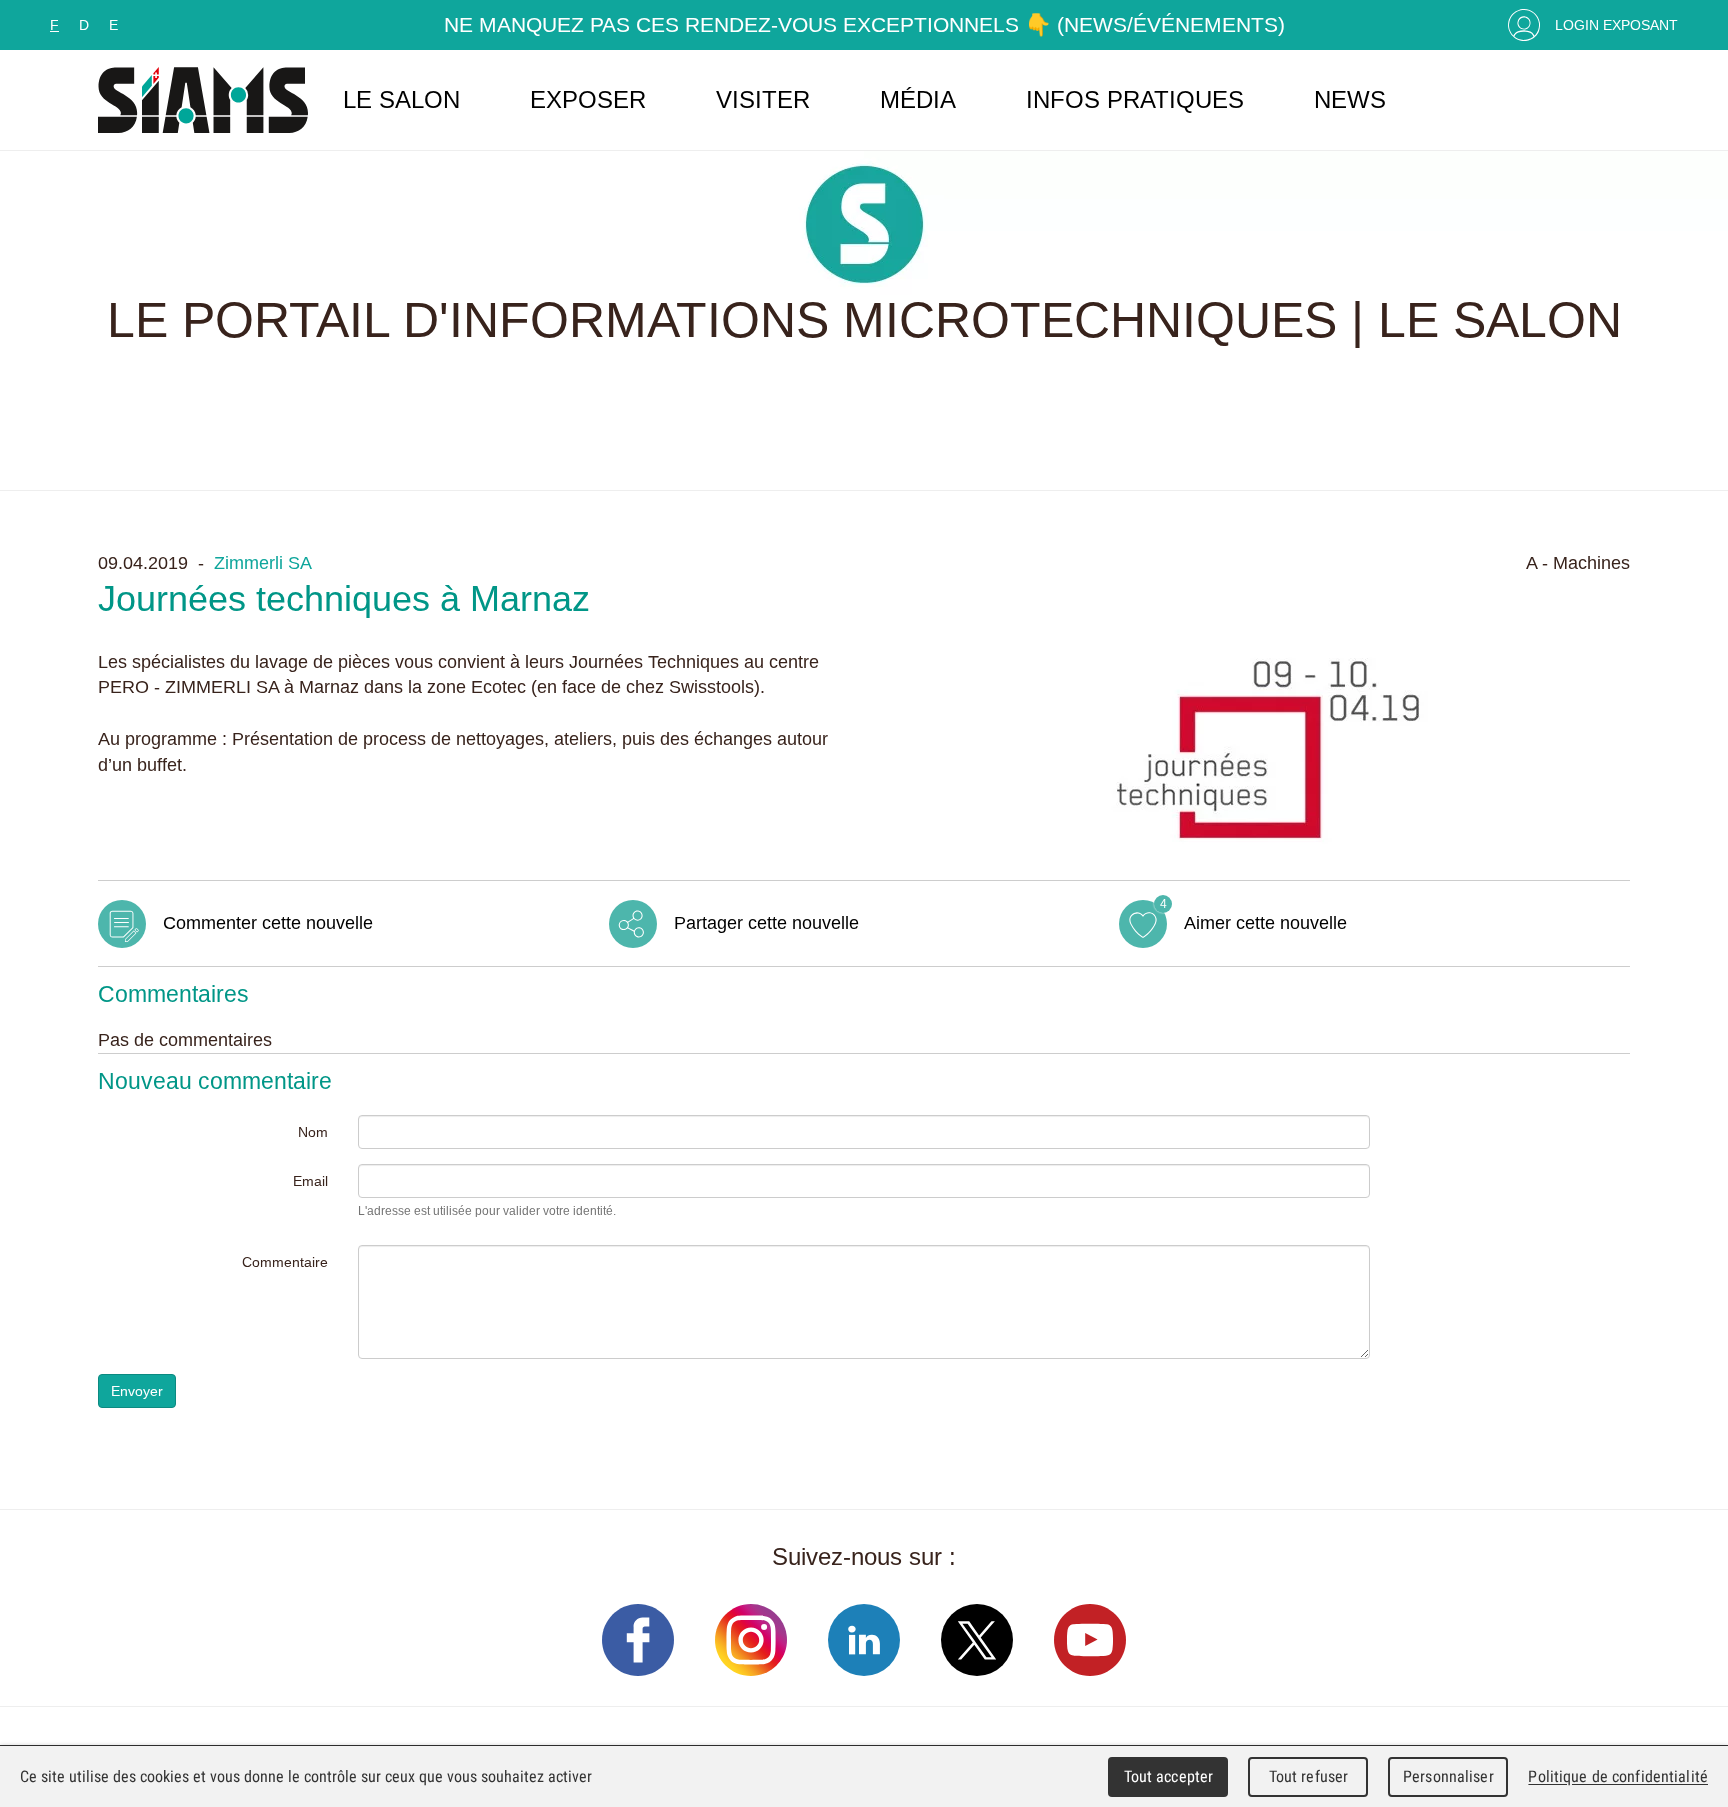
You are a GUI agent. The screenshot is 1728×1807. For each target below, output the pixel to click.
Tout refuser (1309, 1776)
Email (310, 1181)
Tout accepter (1169, 1776)
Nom (313, 1132)
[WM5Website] (203, 100)
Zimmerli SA (263, 563)
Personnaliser (1448, 1776)
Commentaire (285, 1262)
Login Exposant (1616, 25)
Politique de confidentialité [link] (1618, 1776)
